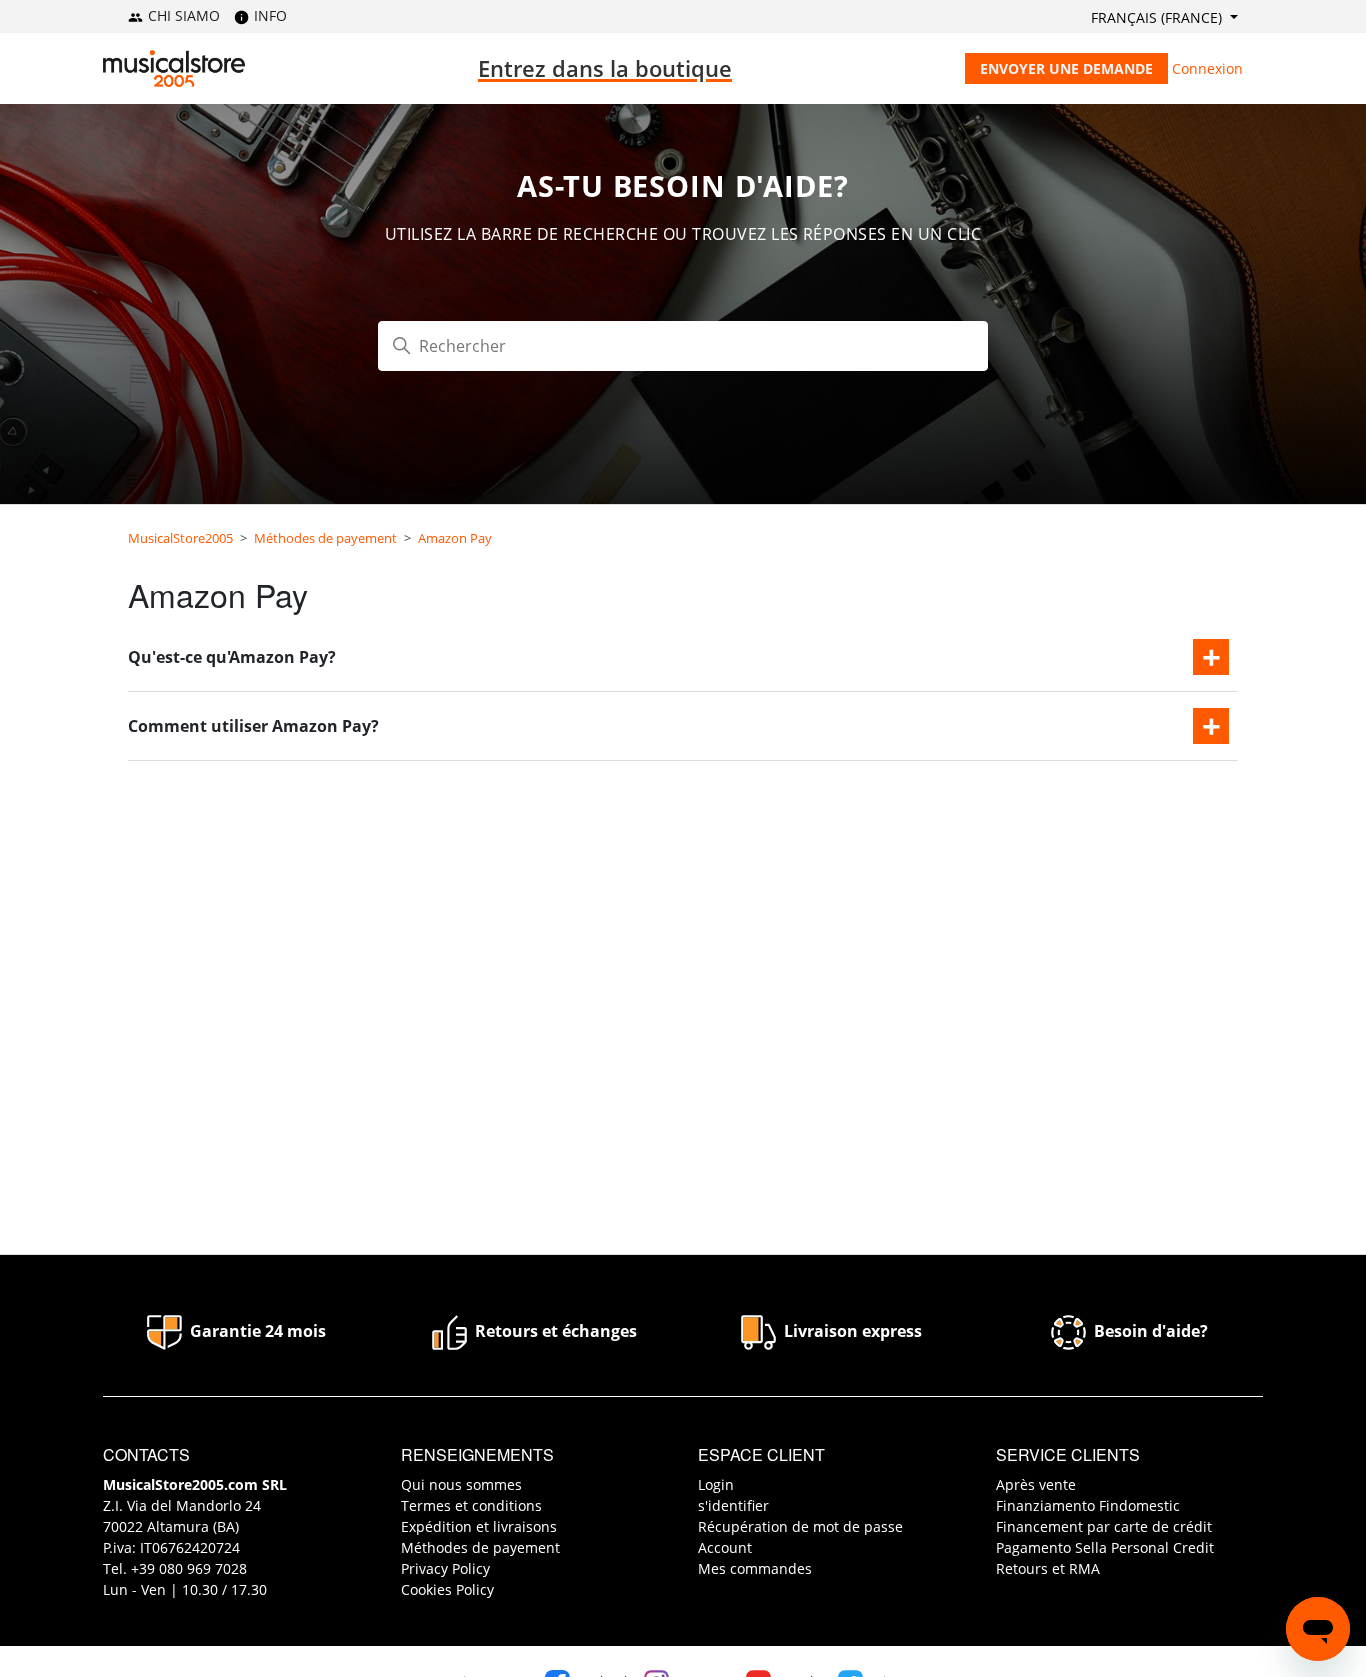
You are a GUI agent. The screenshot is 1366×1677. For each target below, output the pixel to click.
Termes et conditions (471, 1505)
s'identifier (733, 1505)
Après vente (1036, 1484)
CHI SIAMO (182, 15)
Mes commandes (755, 1568)
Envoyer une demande (1066, 68)
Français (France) (1158, 17)
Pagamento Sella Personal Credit (1105, 1547)
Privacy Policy (445, 1568)
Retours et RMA (1048, 1568)
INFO (268, 15)
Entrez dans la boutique (605, 68)
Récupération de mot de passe (800, 1526)
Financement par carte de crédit (1104, 1526)
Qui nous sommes (461, 1484)
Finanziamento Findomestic (1088, 1505)
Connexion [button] (1207, 68)
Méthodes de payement (325, 538)
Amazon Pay (455, 538)
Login (716, 1484)
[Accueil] (174, 68)
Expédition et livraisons (479, 1526)
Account (725, 1547)
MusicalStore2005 (180, 538)
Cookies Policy (447, 1589)
